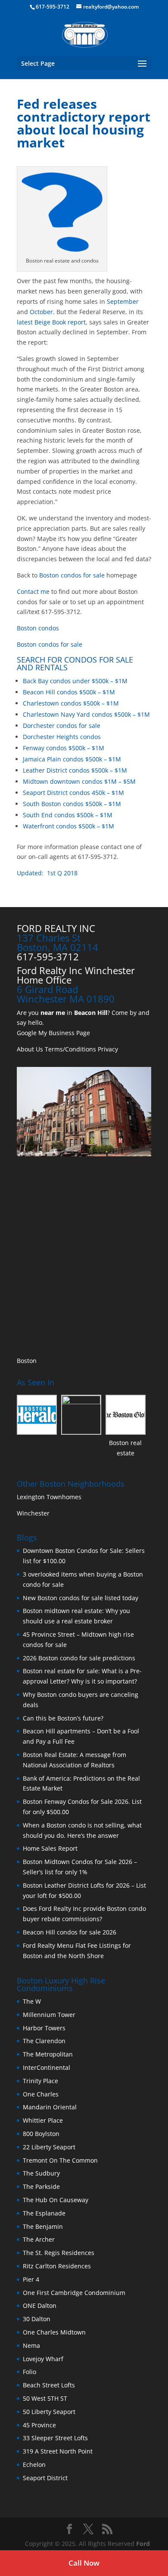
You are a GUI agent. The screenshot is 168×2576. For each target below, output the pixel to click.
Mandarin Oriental (50, 2107)
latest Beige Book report (51, 322)
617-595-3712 (53, 7)
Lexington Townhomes (50, 1497)
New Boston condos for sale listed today (81, 1598)
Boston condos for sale (72, 575)
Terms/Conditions (70, 1049)
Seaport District (45, 2478)
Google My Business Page (53, 1033)
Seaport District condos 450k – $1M (73, 793)
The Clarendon (44, 2041)
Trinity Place (40, 2081)
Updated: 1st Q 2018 (47, 873)
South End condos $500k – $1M (68, 815)
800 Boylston (41, 2134)
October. (42, 312)
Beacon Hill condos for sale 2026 (70, 1932)
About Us (30, 1049)
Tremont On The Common (60, 2160)
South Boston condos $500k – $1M (72, 804)
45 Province (39, 2425)
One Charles (41, 2094)
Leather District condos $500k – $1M (75, 770)
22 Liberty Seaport (49, 2147)
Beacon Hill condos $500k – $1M (69, 692)
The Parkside (41, 2186)
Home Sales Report (50, 1848)
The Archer (39, 2239)
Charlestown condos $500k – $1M (71, 703)
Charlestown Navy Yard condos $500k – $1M (86, 714)
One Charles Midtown (54, 2332)
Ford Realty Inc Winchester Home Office (76, 975)
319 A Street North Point (58, 2451)
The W (33, 2001)
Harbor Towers (44, 2028)
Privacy (108, 1049)
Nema (31, 2345)
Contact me (33, 591)
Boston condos (38, 628)
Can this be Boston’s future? (63, 1718)
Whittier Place (43, 2120)
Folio (30, 2372)
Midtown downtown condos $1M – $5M (79, 781)
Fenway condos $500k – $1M (64, 748)
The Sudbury (41, 2173)
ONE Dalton (40, 2306)
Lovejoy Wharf (43, 2359)
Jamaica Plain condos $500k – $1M (72, 759)
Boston (27, 1361)
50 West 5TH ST (45, 2398)
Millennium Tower (49, 2015)
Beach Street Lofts (49, 2385)
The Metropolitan (48, 2054)
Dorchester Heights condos (62, 737)
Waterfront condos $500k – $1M (68, 826)
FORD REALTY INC (56, 928)
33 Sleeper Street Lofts (55, 2438)
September (123, 301)
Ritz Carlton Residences (57, 2266)
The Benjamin (43, 2226)
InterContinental (47, 2067)
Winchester (34, 1513)
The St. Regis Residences (59, 2253)
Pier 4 (31, 2279)
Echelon (34, 2464)
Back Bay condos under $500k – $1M (75, 681)
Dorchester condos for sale (62, 726)
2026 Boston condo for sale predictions (79, 1658)
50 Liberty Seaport (49, 2412)
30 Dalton (37, 2319)
